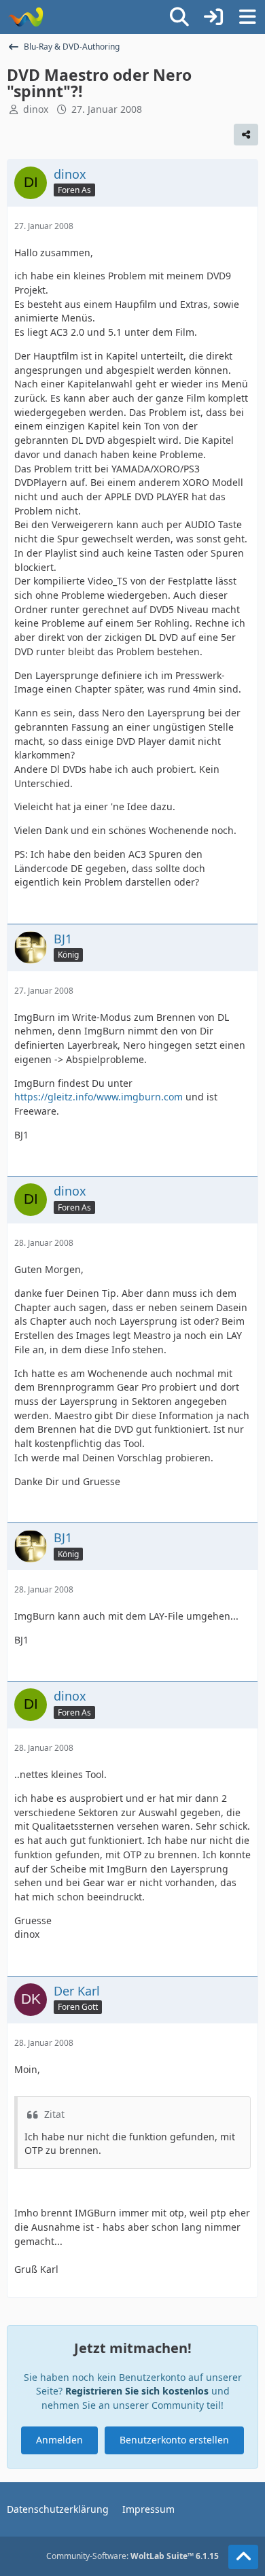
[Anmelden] (213, 17)
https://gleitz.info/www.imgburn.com (99, 1097)
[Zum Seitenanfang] (243, 2557)
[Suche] (179, 17)
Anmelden (59, 2440)
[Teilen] (246, 135)
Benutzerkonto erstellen (174, 2440)
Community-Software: (132, 2556)
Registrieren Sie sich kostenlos (137, 2391)
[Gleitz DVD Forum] (25, 17)
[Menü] (247, 17)
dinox (36, 109)
